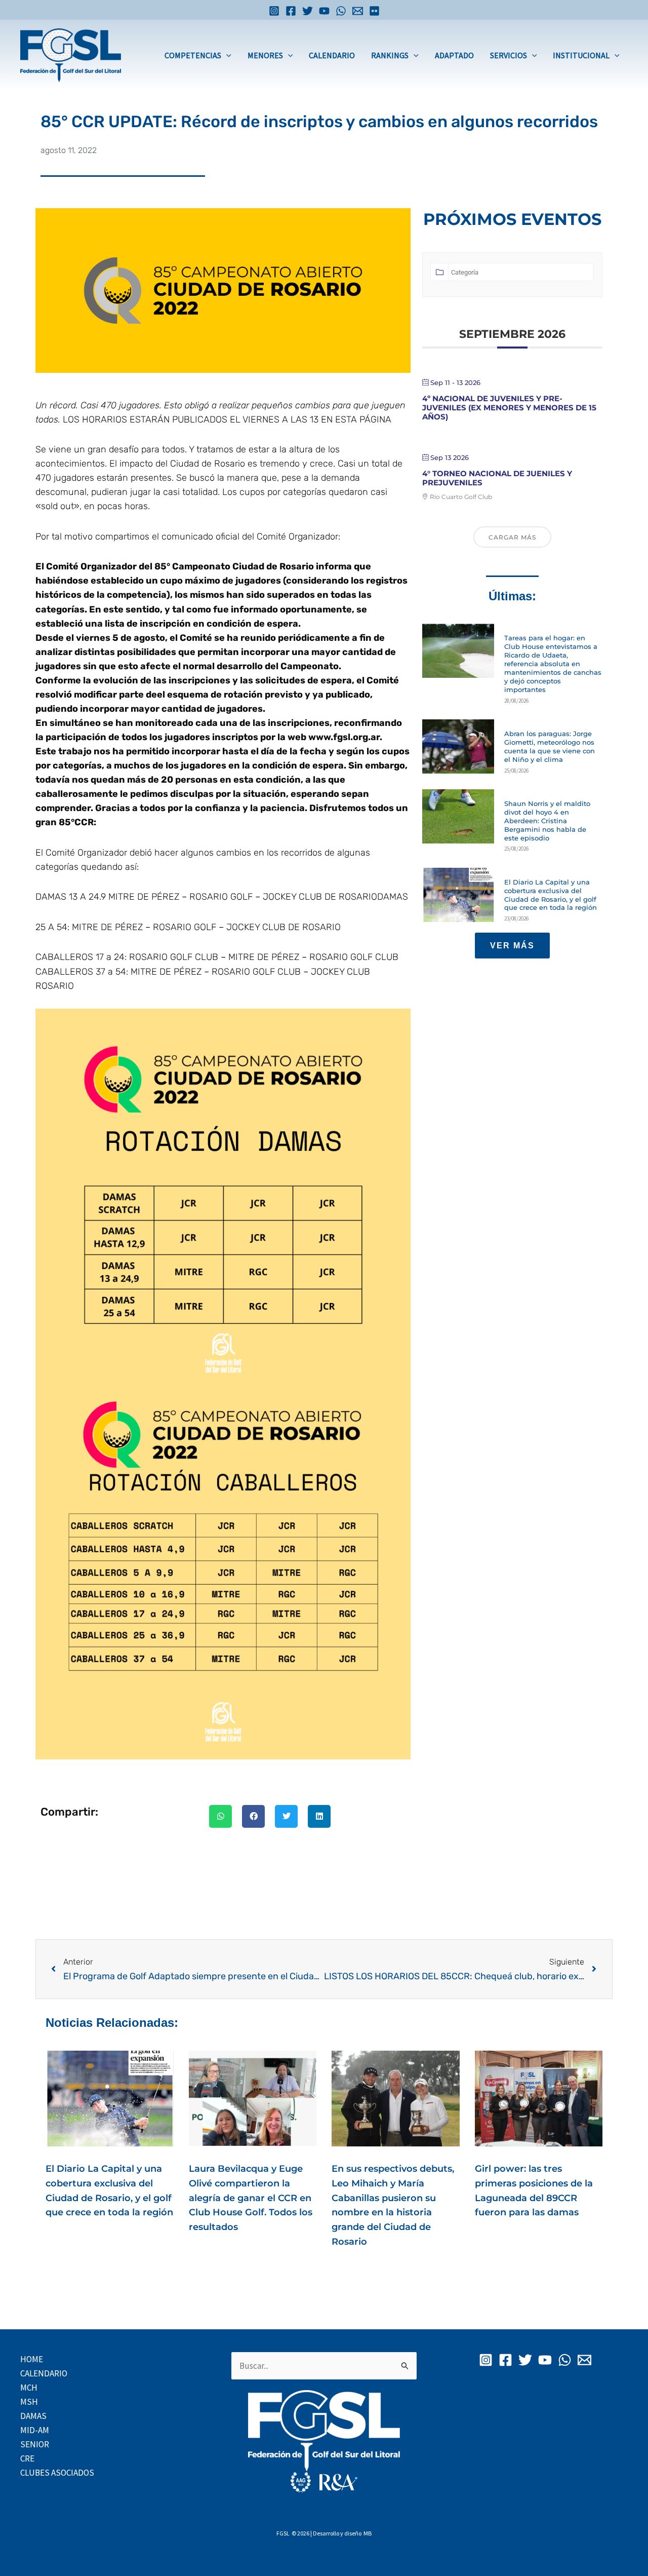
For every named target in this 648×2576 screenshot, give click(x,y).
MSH (29, 2402)
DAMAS (33, 2416)
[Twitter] (308, 11)
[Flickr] (374, 11)
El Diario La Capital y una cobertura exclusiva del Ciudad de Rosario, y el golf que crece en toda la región (551, 895)
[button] (226, 55)
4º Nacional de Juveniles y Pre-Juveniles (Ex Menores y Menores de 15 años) (509, 408)
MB (368, 2533)
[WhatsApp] (341, 11)
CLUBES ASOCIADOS (57, 2473)
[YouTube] (324, 11)
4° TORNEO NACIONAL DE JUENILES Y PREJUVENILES (497, 478)
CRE (27, 2458)
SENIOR (35, 2444)
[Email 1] (358, 11)
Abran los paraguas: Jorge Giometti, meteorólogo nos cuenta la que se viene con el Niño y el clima (550, 746)
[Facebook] (291, 11)
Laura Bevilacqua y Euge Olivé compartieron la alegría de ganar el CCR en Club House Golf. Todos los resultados (251, 2198)
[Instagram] (274, 11)
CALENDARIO (332, 55)
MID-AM (35, 2430)
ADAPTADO (454, 55)
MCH (29, 2388)
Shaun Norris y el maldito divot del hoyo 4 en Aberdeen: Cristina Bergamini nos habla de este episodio (547, 821)
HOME (32, 2359)
